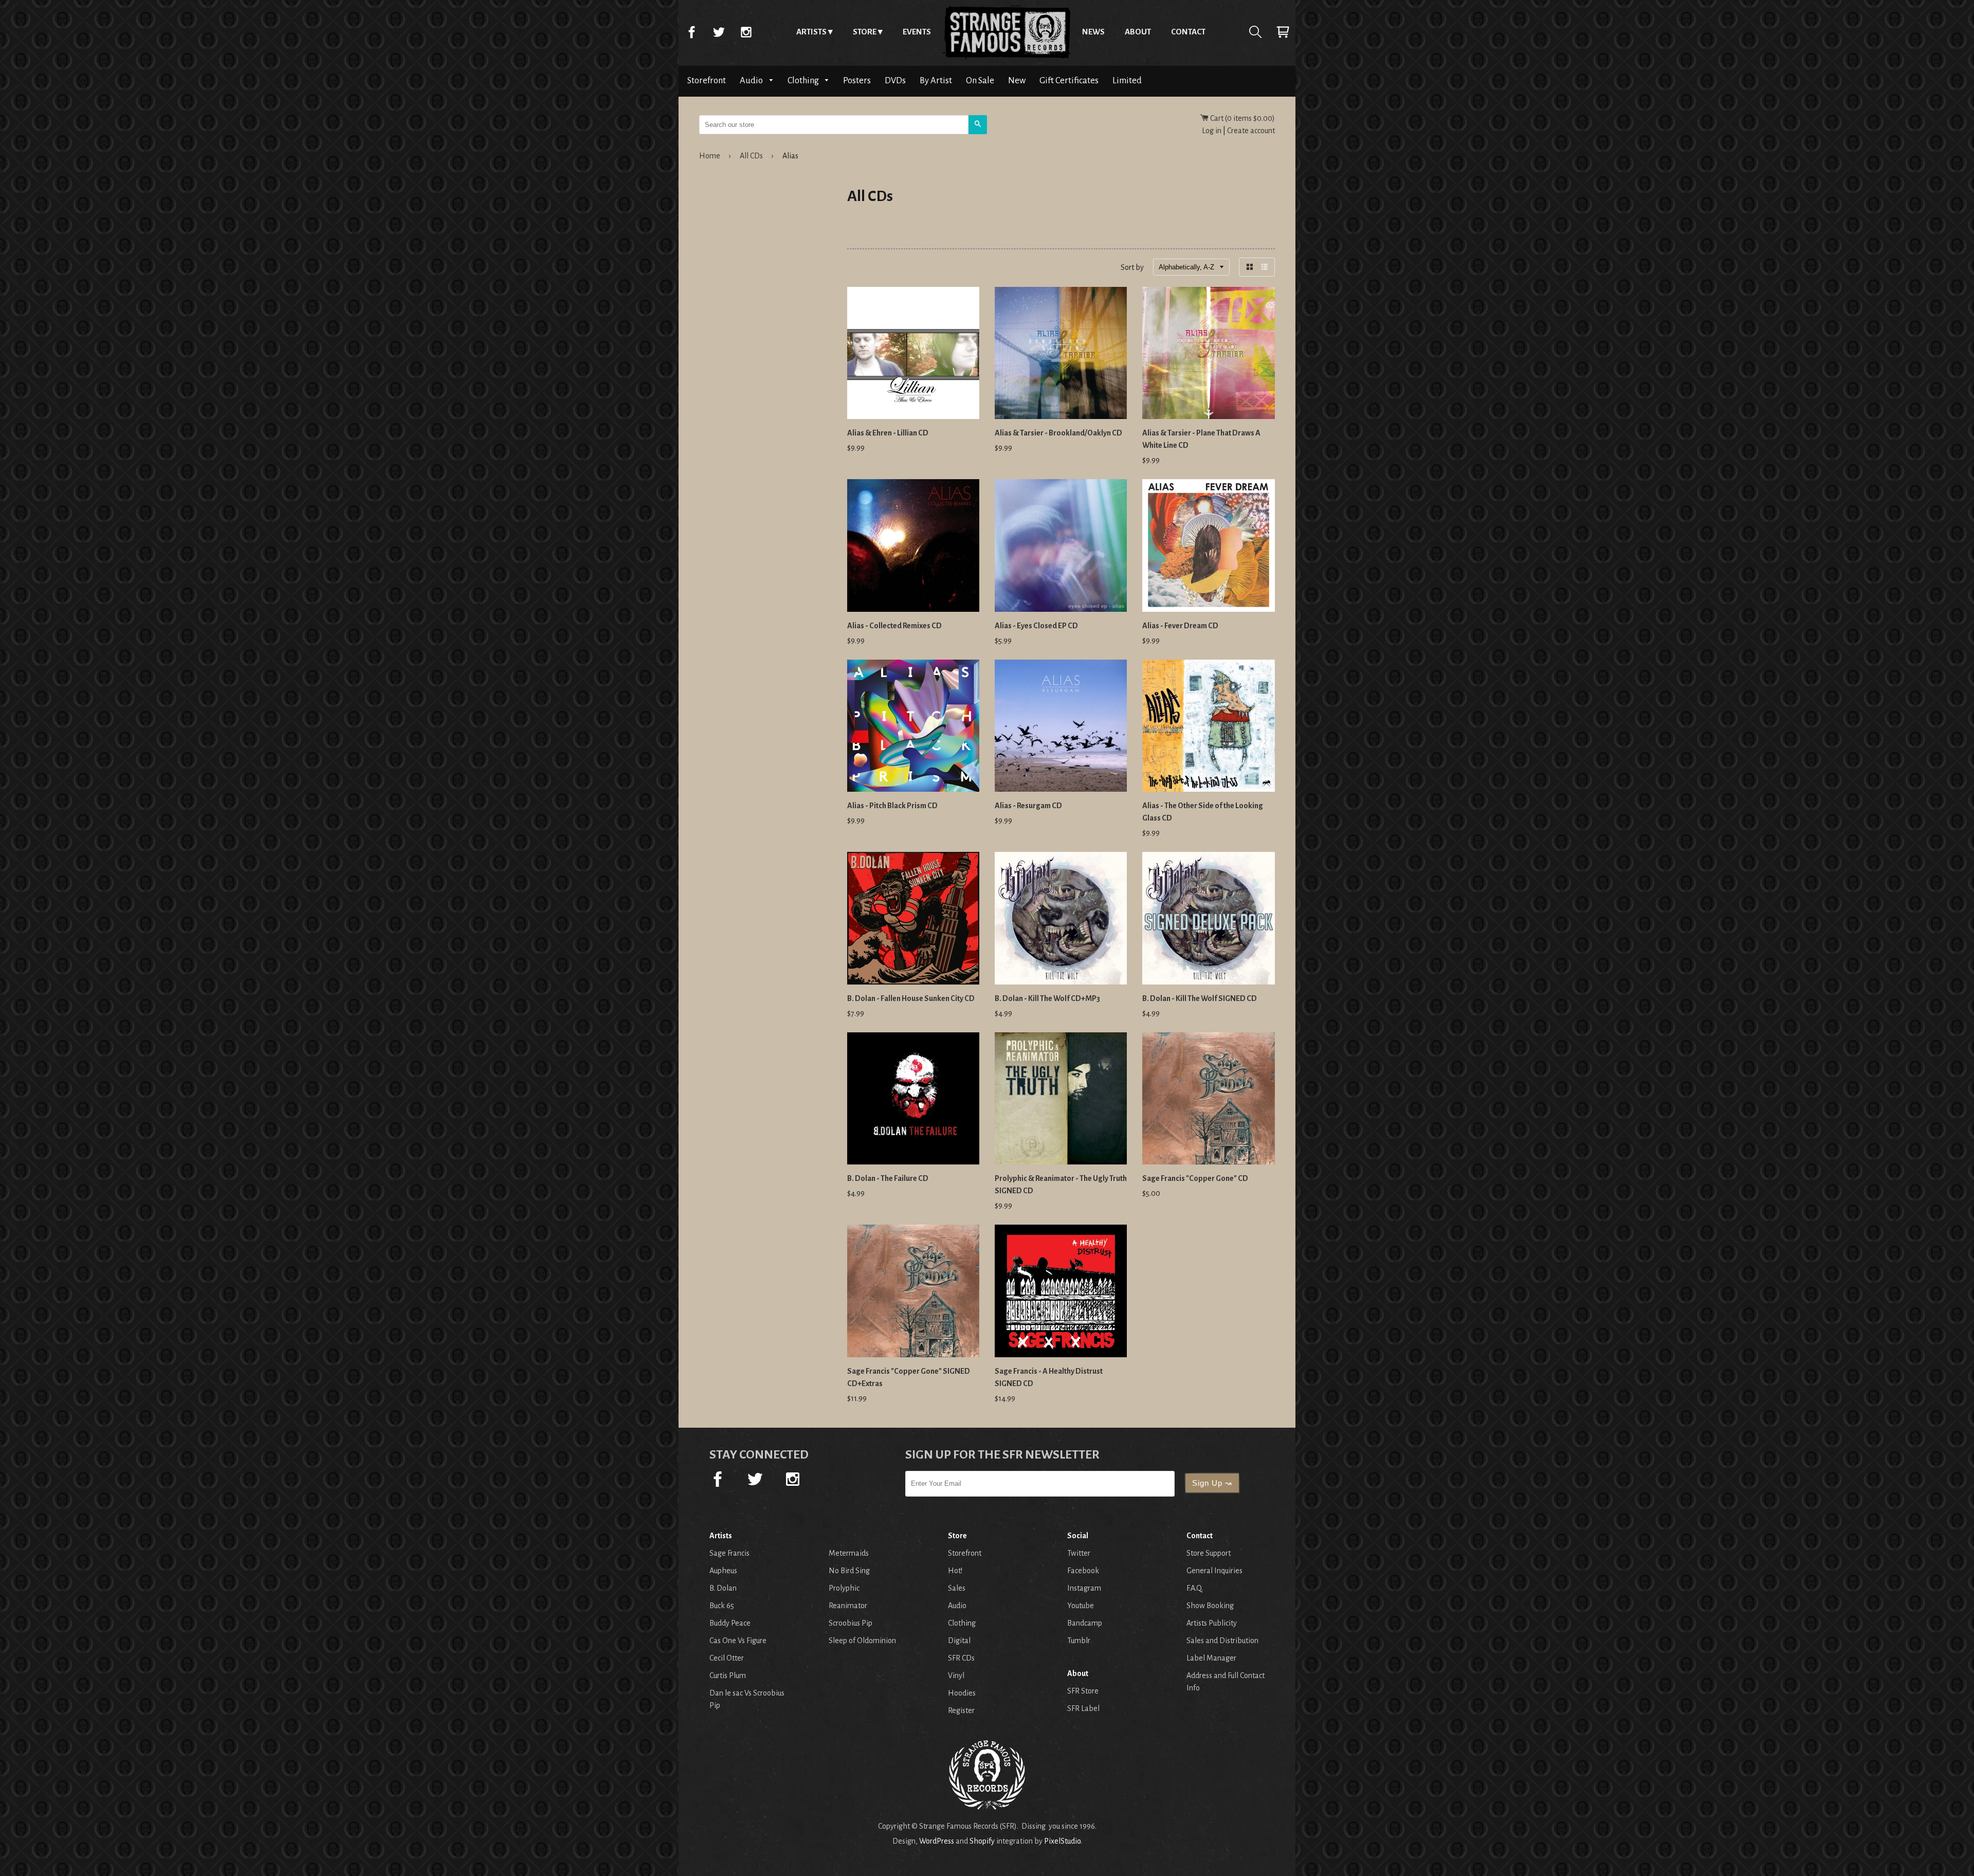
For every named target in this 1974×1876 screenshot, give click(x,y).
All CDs (751, 156)
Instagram (746, 32)
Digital (959, 1641)
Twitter (719, 32)
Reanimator (848, 1606)
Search (1255, 32)
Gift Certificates (1069, 80)
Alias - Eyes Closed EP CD (1036, 626)
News (1093, 32)
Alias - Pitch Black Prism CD (892, 806)
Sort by (1132, 267)
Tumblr (1079, 1641)
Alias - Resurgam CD (1028, 806)
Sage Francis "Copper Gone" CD (1195, 1178)
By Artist (936, 80)
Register (961, 1710)
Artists (811, 32)
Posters (857, 80)
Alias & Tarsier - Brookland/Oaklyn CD (1058, 433)
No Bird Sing (849, 1571)
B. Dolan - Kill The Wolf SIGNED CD (1200, 998)
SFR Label (1083, 1708)
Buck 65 (722, 1606)
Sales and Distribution (1222, 1641)
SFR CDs (961, 1658)
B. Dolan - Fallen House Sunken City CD (911, 998)
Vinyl (956, 1675)
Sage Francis (729, 1553)
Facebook (691, 32)
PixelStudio (1062, 1841)
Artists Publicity (1212, 1623)
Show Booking (1210, 1606)
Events (917, 32)
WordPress (937, 1841)
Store (865, 32)
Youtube (1081, 1606)
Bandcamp (1085, 1623)
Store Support (1209, 1553)
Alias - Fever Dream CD (1180, 626)
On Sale (980, 80)
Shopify (982, 1841)
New (1017, 80)
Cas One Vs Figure (738, 1641)
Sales (957, 1588)
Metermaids (849, 1553)
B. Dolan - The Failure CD (888, 1178)
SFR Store (1083, 1691)
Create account (1251, 131)
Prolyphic (844, 1588)
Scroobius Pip (851, 1623)
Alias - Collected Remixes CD (894, 626)
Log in (1212, 131)
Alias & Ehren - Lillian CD (888, 433)
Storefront (707, 80)
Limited (1127, 80)
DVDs (895, 80)
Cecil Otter (727, 1658)
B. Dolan (723, 1588)
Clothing (804, 80)
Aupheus (723, 1571)
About (1138, 32)
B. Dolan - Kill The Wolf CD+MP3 (1047, 998)
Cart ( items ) (1242, 118)
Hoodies (962, 1693)
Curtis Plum (728, 1675)
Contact (1188, 32)
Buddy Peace (730, 1623)
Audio (752, 80)
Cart (1283, 32)
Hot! (955, 1571)
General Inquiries (1214, 1571)
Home (1007, 32)
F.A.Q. (1195, 1588)
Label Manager (1211, 1658)
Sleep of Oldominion (862, 1641)
